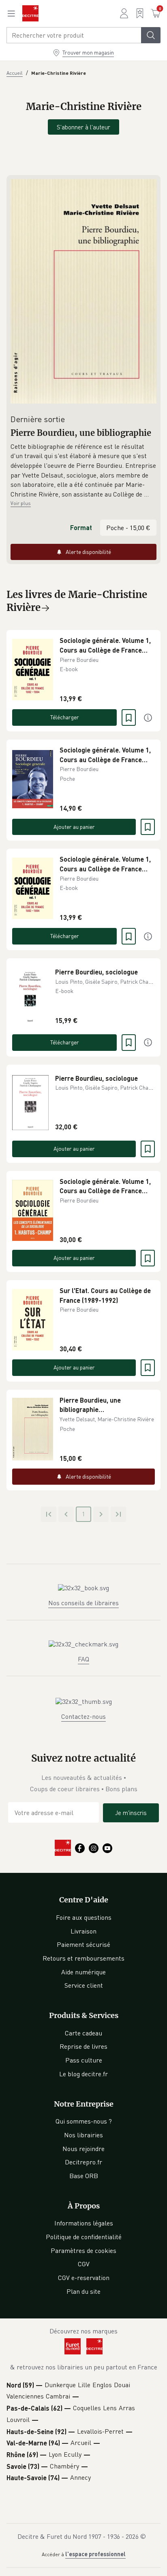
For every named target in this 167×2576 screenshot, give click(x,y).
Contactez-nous (83, 1716)
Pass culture (84, 2060)
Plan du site (83, 2291)
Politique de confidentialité (84, 2237)
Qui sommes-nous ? (84, 2121)
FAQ (83, 1659)
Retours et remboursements (83, 1958)
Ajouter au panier (74, 827)
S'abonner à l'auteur (83, 127)
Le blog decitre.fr (83, 2074)
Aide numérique (83, 1972)
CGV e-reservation (84, 2278)
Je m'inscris (131, 1813)
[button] (83, 471)
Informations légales (84, 2223)
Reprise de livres (83, 2046)
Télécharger (65, 717)
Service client (84, 1985)
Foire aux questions (84, 1917)
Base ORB (84, 2176)
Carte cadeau (83, 2033)
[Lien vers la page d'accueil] (30, 13)
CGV (84, 2264)
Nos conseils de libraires (83, 1603)
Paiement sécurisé (83, 1944)
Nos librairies (83, 2135)
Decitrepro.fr (83, 2162)
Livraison (83, 1931)
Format (81, 527)
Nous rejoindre (83, 2149)
